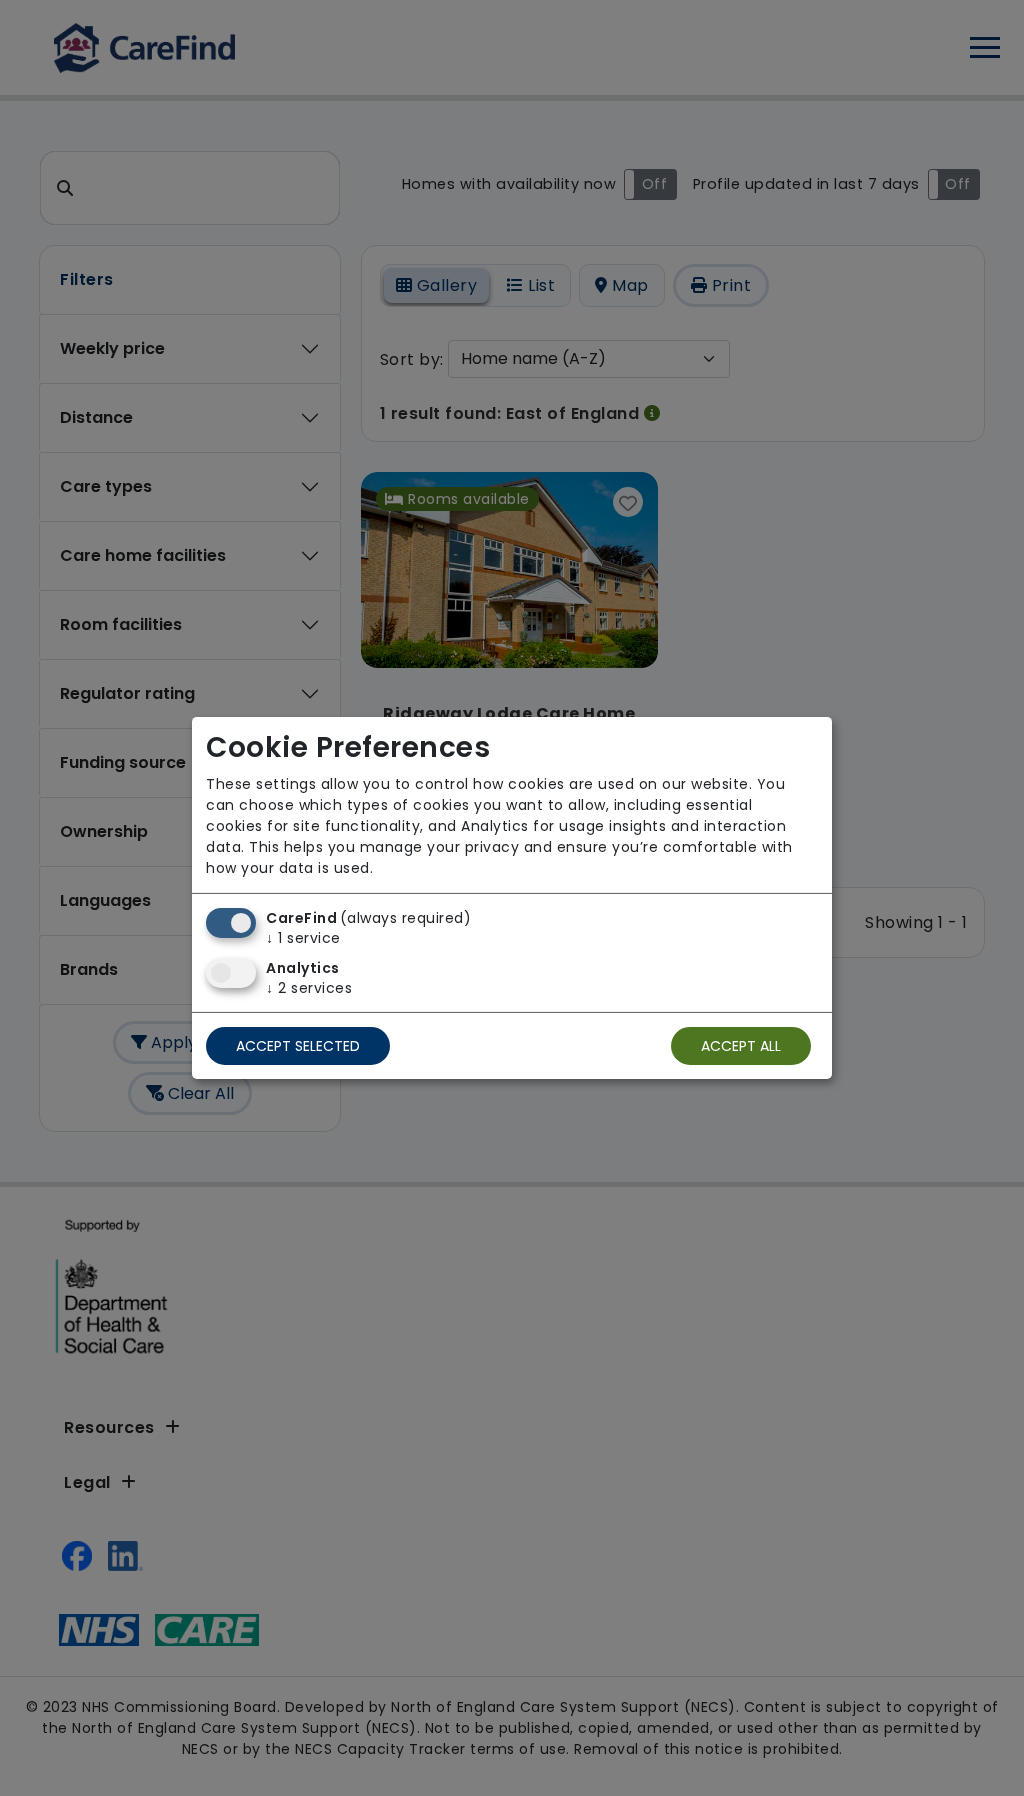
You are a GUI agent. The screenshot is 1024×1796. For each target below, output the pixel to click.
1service (303, 938)
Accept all (741, 1046)
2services (309, 988)
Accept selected (298, 1046)
